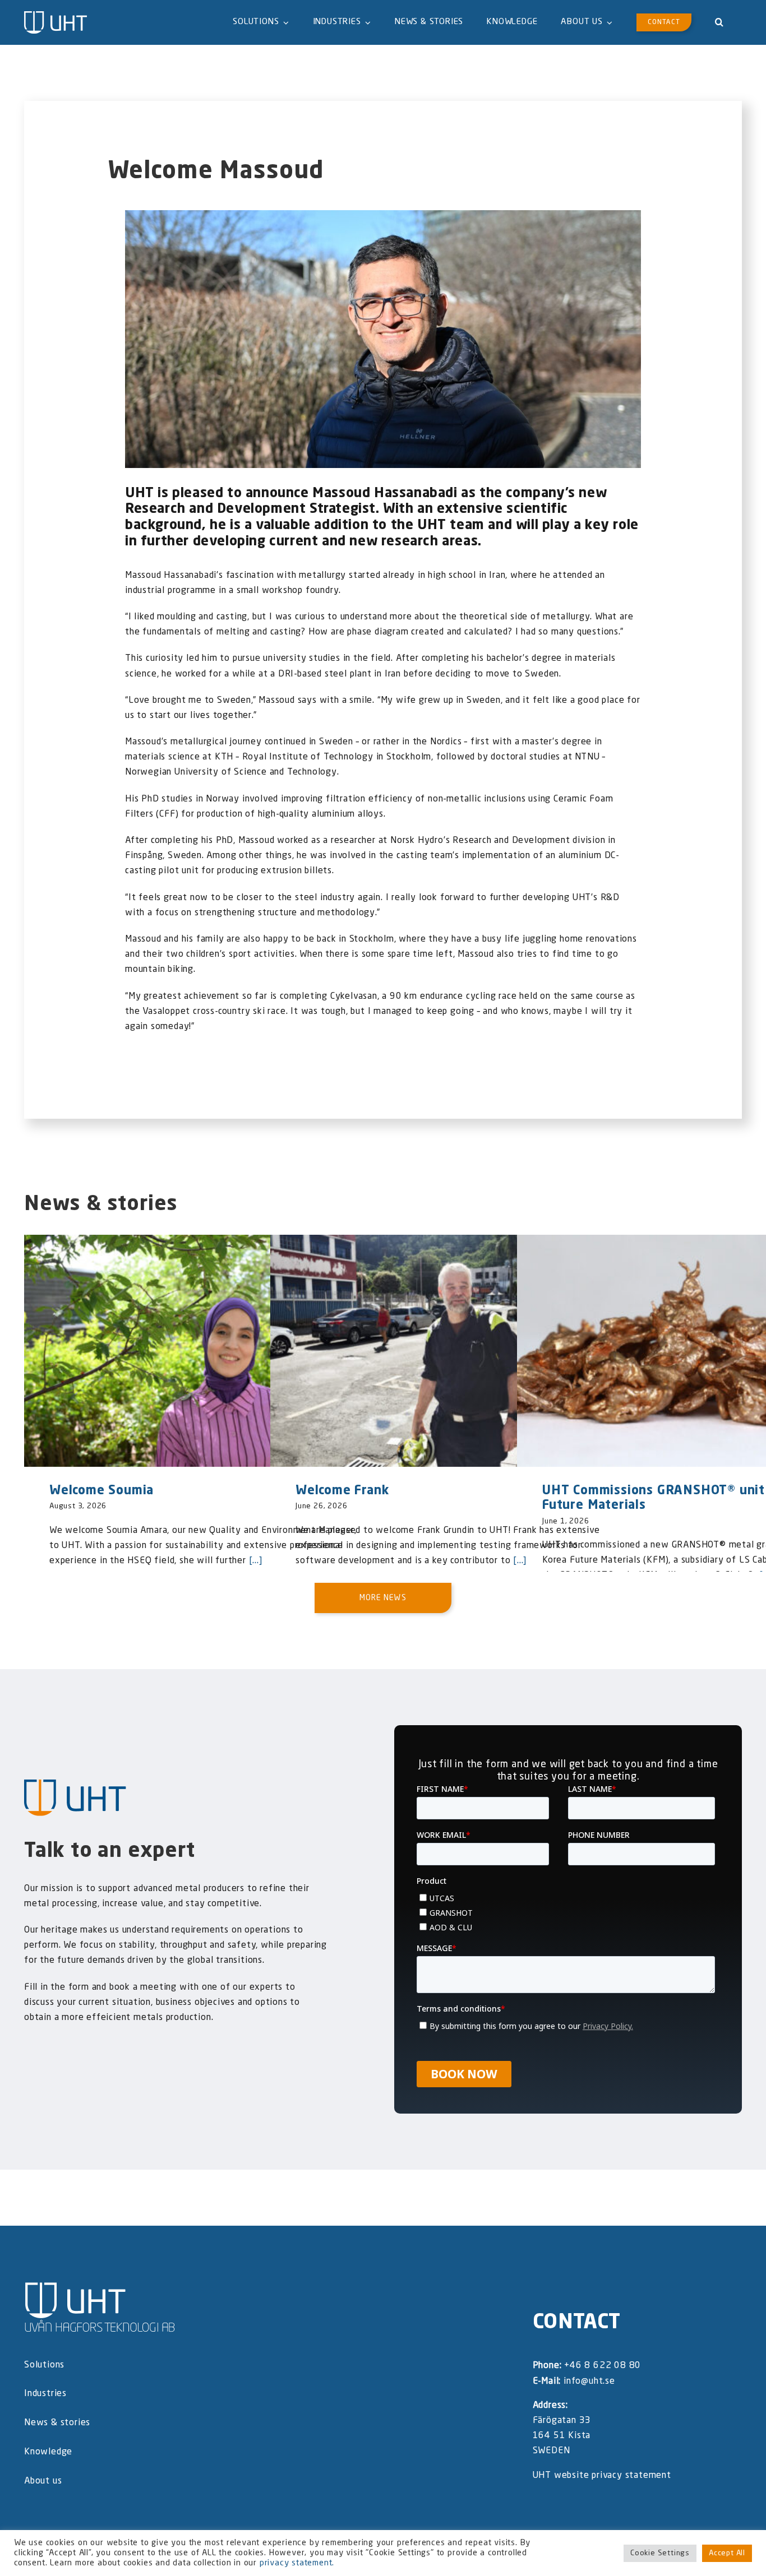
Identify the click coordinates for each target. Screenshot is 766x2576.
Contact (577, 2323)
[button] (719, 22)
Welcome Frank (342, 1491)
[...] (254, 1561)
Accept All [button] (727, 2553)
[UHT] (56, 16)
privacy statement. (297, 2563)
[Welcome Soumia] (198, 1351)
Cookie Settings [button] (660, 2553)
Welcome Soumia (101, 1491)
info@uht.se (589, 2382)
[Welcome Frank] (444, 1351)
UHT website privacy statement (602, 2476)
